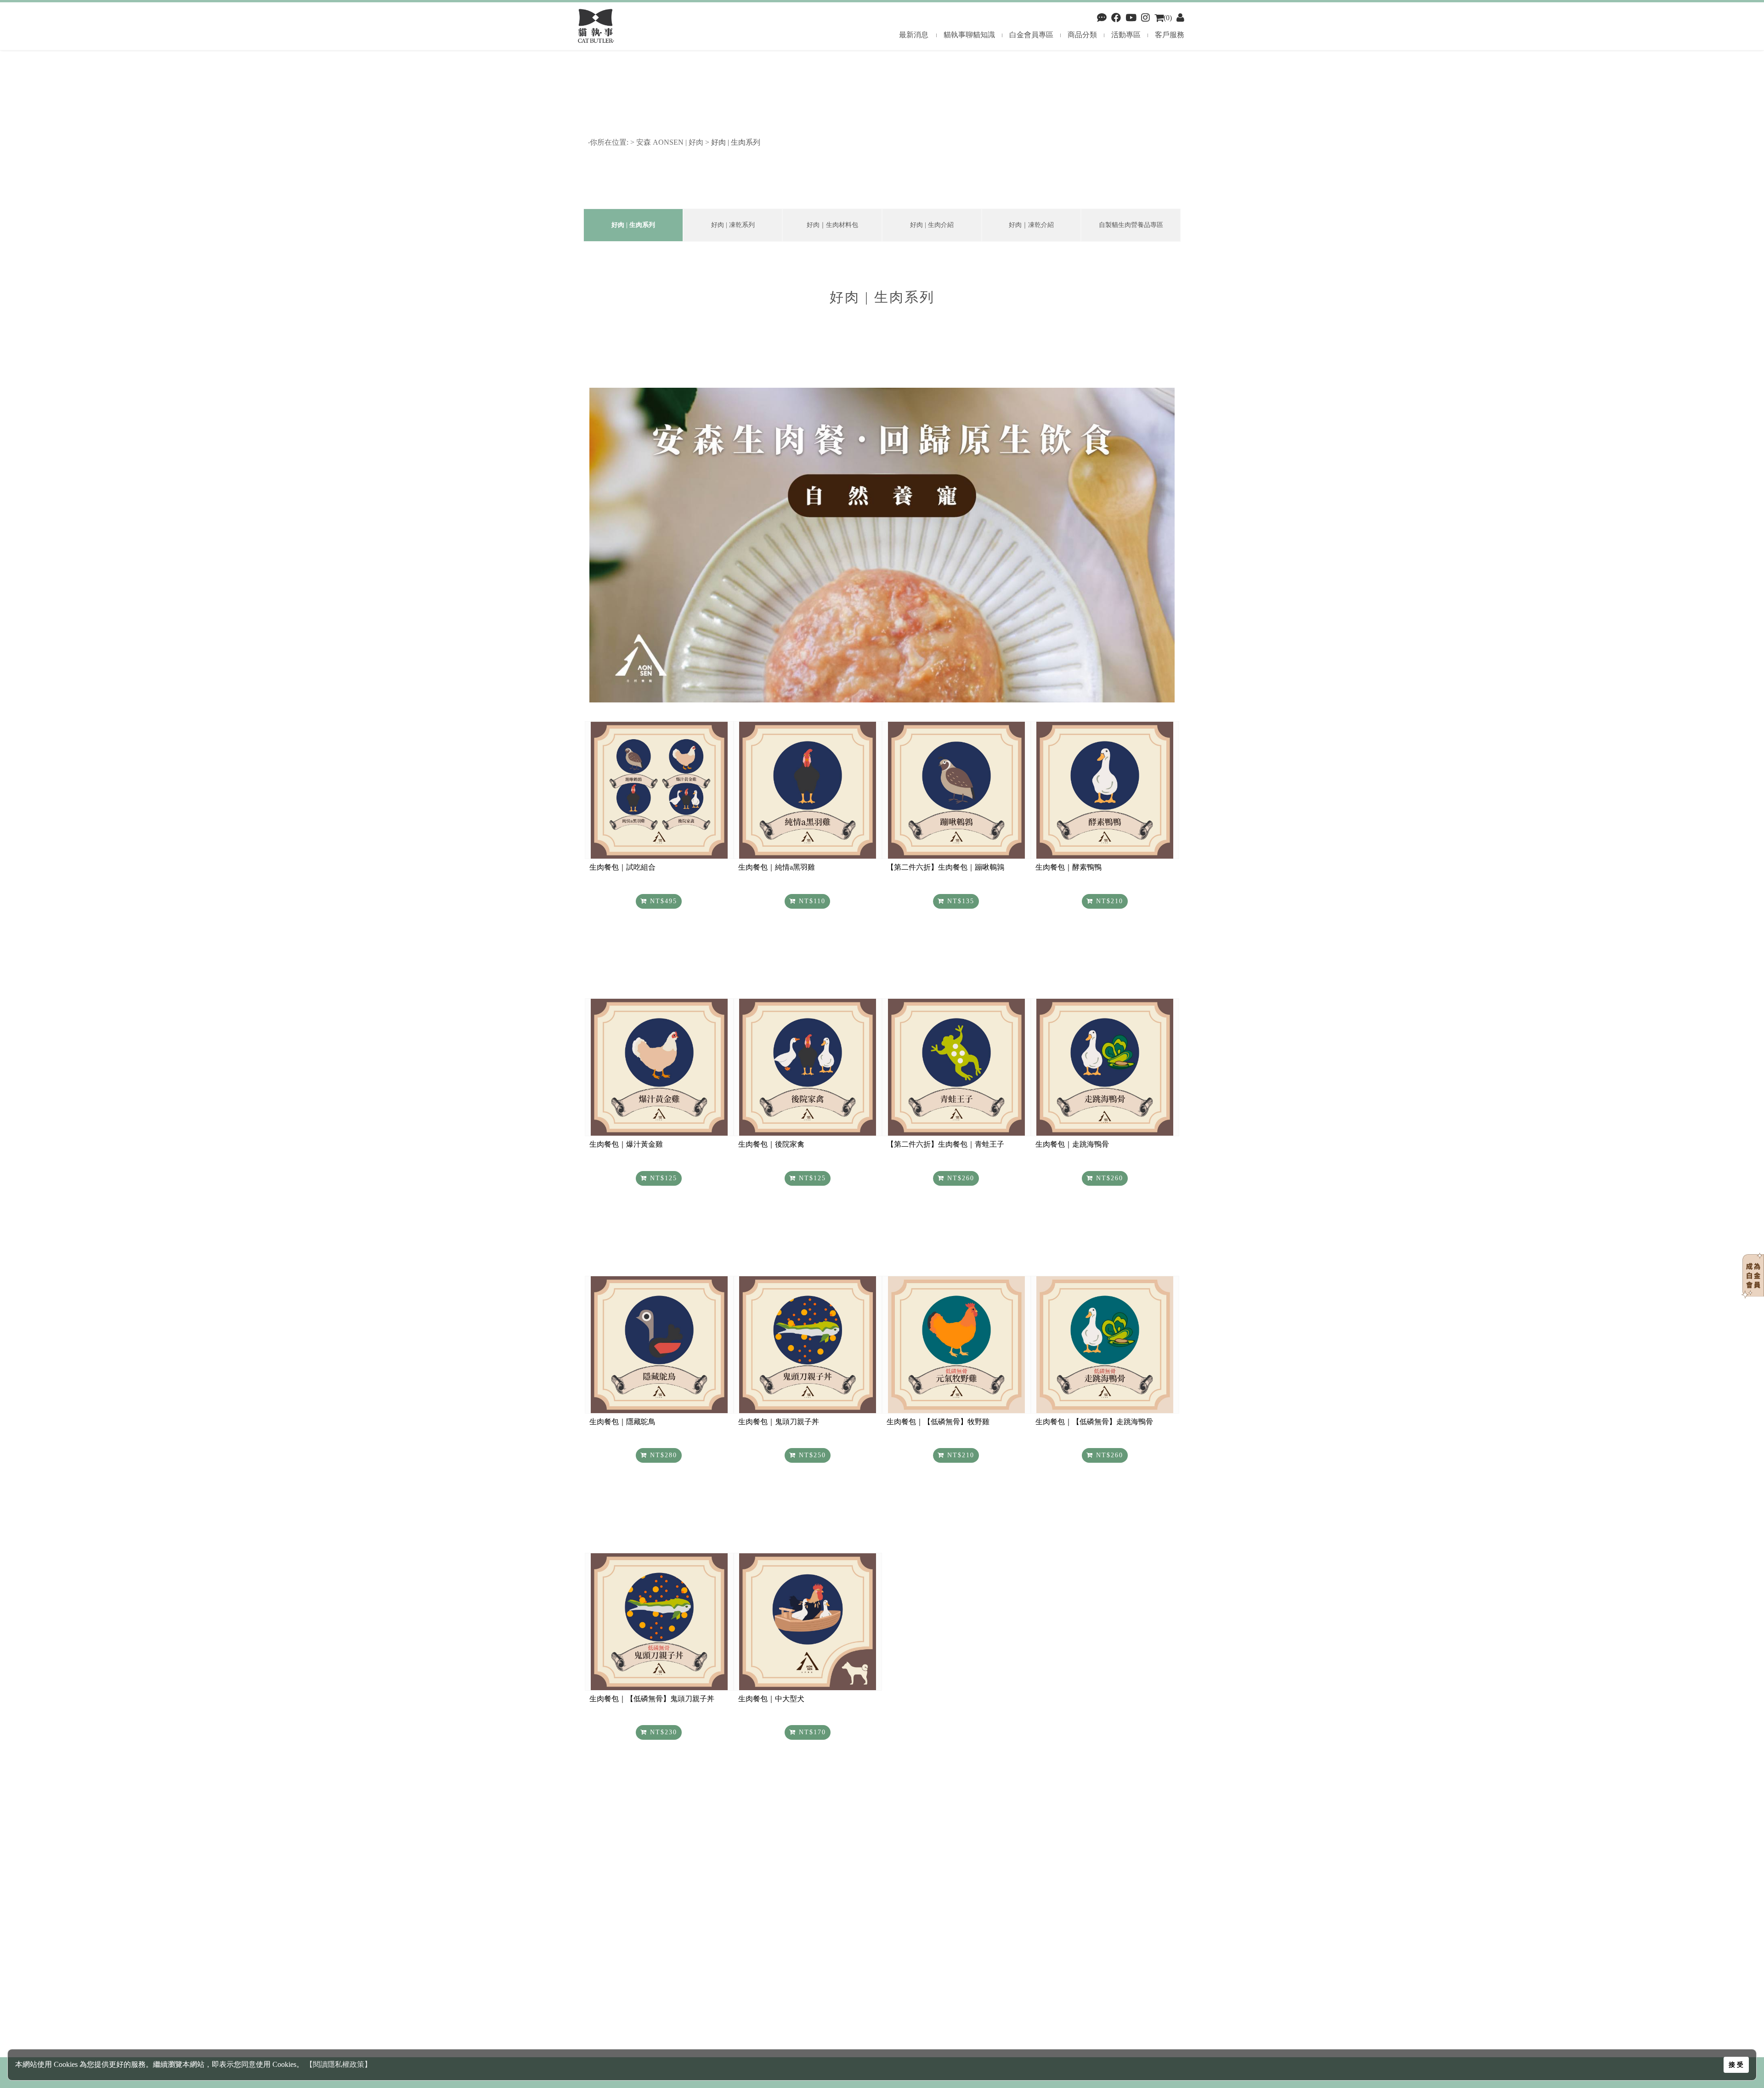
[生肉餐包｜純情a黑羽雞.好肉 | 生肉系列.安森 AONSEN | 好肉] (808, 790)
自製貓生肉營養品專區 (1131, 225)
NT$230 (662, 1732)
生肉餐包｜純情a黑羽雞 (777, 867)
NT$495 (662, 901)
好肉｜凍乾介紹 (1031, 225)
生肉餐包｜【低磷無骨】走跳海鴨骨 (1094, 1422)
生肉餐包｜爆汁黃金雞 (626, 1144)
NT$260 (959, 1178)
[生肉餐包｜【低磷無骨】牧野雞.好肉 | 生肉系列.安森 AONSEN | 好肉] (956, 1345)
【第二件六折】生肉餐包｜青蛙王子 (945, 1144)
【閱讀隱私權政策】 (339, 2064)
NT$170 (811, 1732)
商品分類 (1082, 35)
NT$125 (662, 1178)
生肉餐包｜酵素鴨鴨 (1069, 867)
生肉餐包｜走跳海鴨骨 (1072, 1144)
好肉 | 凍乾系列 (733, 225)
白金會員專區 (1031, 35)
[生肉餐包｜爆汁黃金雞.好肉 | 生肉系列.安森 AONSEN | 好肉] (659, 1067)
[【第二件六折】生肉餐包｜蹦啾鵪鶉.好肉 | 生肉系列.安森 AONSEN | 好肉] (956, 790)
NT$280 (662, 1455)
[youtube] (1131, 18)
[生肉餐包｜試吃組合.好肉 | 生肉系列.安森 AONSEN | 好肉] (659, 790)
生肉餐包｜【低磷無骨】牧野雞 (938, 1422)
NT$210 (1108, 901)
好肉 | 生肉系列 (737, 142)
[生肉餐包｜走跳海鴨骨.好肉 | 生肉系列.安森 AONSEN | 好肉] (1105, 1067)
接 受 (1736, 2065)
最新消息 (914, 35)
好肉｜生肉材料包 (832, 225)
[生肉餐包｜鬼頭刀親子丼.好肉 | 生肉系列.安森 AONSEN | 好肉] (808, 1345)
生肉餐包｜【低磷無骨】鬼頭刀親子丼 (652, 1699)
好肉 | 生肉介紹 (932, 225)
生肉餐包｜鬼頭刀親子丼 (779, 1422)
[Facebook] (1102, 18)
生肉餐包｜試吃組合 (622, 867)
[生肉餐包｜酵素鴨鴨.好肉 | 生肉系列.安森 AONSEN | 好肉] (1105, 790)
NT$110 (811, 901)
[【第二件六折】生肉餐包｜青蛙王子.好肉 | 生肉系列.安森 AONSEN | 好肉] (956, 1067)
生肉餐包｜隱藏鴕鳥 (622, 1422)
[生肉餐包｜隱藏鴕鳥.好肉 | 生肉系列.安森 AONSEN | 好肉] (659, 1345)
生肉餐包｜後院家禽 (771, 1144)
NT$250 (811, 1455)
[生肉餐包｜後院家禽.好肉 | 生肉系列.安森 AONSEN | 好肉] (808, 1067)
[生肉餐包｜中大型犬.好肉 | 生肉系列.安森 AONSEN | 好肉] (808, 1622)
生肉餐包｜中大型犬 (771, 1699)
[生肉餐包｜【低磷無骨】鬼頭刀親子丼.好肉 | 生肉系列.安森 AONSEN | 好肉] (659, 1622)
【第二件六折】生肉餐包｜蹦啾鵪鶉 (945, 867)
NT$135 (959, 901)
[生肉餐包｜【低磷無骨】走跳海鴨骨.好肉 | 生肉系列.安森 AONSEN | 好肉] (1105, 1345)
